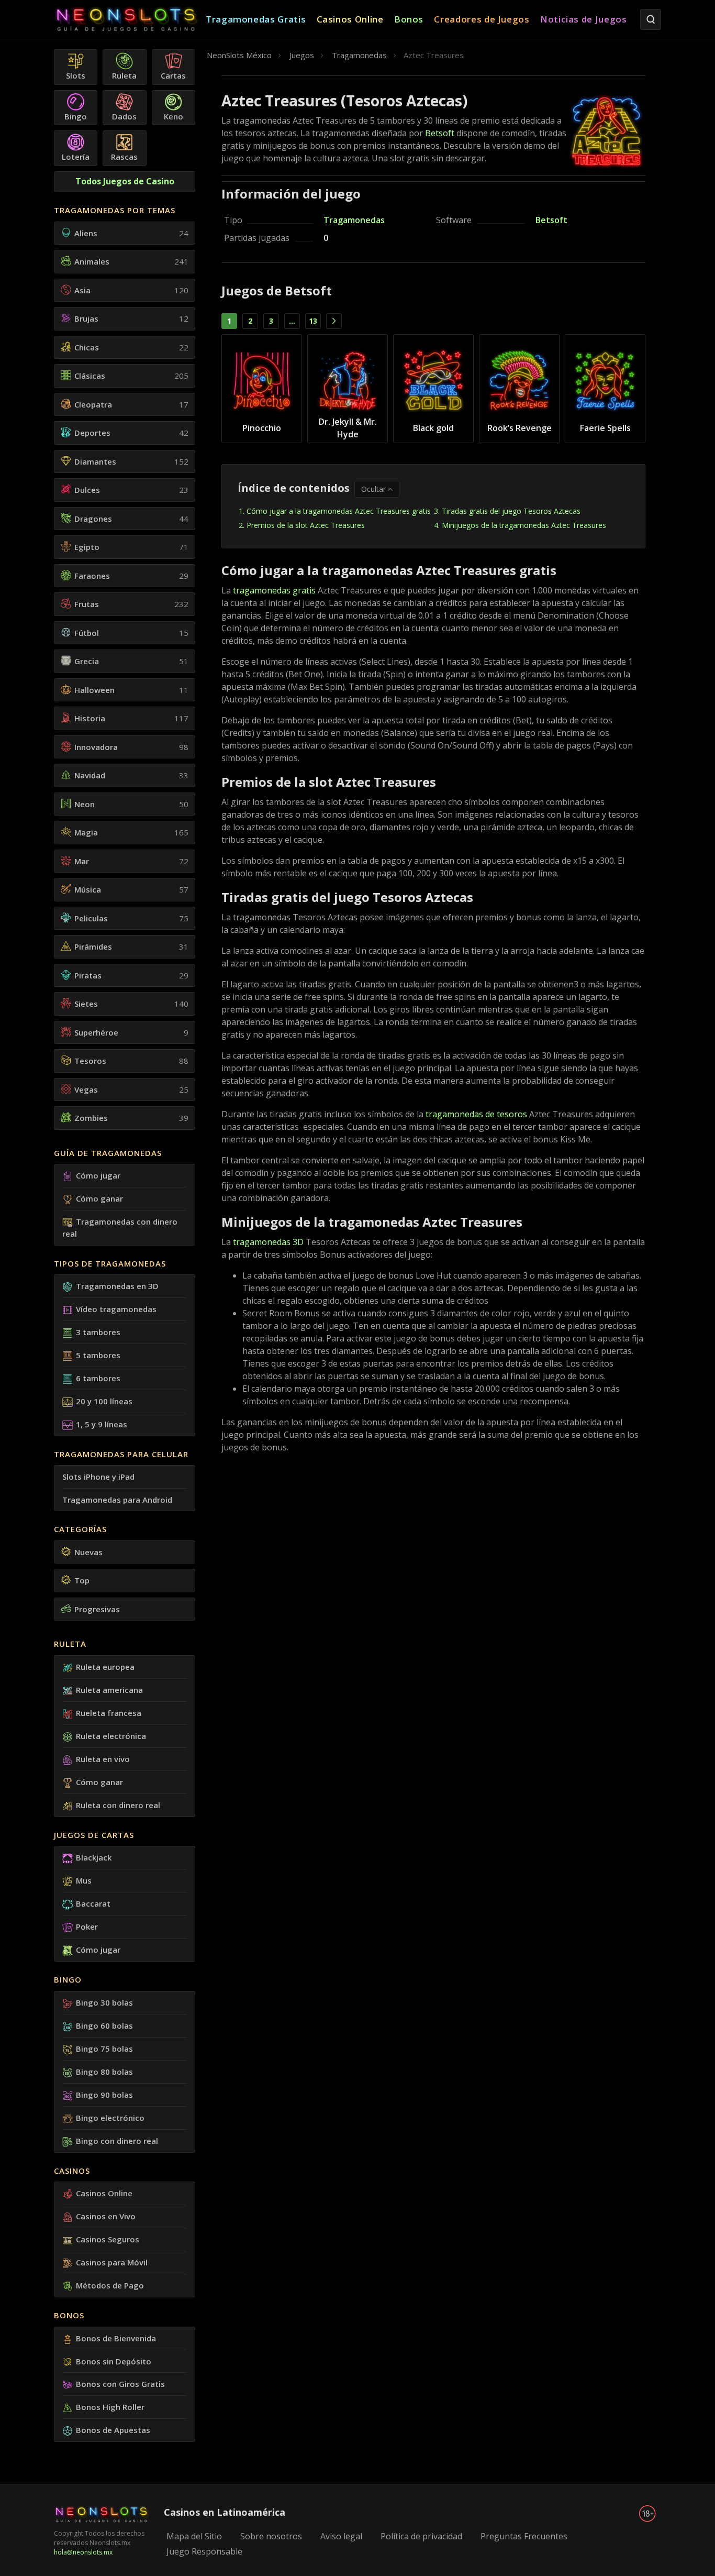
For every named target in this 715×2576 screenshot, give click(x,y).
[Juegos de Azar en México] (130, 20)
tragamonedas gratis (274, 590)
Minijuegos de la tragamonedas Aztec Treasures (525, 525)
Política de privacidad (421, 2536)
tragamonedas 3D (268, 1242)
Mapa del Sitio (194, 2536)
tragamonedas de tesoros (476, 1114)
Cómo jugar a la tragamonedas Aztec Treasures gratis (339, 511)
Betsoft (440, 133)
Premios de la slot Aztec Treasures (306, 525)
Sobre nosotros (271, 2536)
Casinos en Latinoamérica (225, 2512)
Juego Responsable (204, 2551)
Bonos (69, 2315)
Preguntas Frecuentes (524, 2536)
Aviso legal (341, 2536)
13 (313, 321)
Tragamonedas (354, 220)
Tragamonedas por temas (115, 210)
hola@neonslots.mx (83, 2552)
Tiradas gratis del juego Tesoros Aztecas (511, 511)
